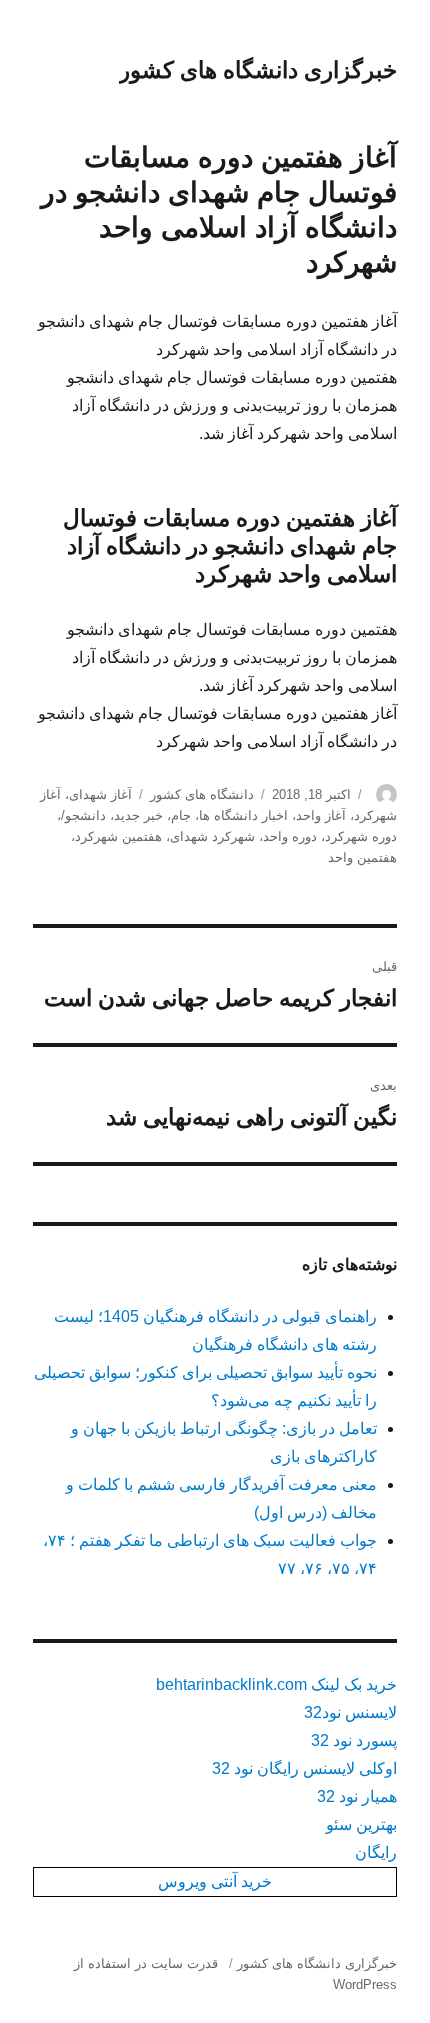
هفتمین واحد (362, 857)
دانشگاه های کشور (202, 794)
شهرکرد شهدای (212, 836)
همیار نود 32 (357, 1796)
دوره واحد (290, 836)
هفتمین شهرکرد (118, 836)
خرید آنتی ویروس (215, 1881)
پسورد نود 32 (354, 1740)
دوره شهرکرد (361, 836)
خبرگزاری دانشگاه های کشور (258, 70)
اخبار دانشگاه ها (243, 815)
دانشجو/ (83, 815)
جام (181, 815)
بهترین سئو (361, 1824)
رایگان (376, 1852)
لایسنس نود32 (350, 1712)
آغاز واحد (321, 815)
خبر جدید (138, 815)
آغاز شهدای (100, 794)
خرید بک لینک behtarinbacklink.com (276, 1684)
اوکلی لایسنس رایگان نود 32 (304, 1768)
